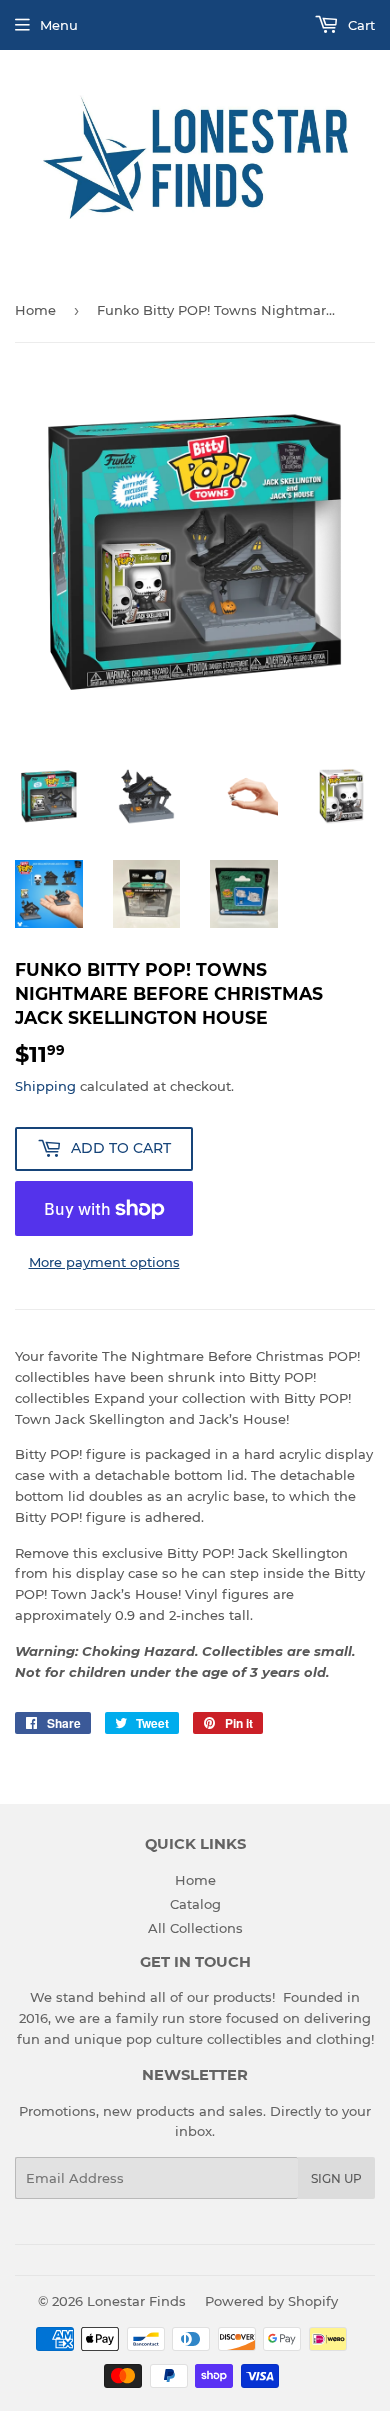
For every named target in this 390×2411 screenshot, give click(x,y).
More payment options (104, 1262)
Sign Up (336, 2178)
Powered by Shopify (271, 2301)
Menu (59, 25)
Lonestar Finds (136, 2301)
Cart (359, 25)
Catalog (195, 1904)
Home (35, 310)
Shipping (45, 1086)
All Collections (195, 1928)
